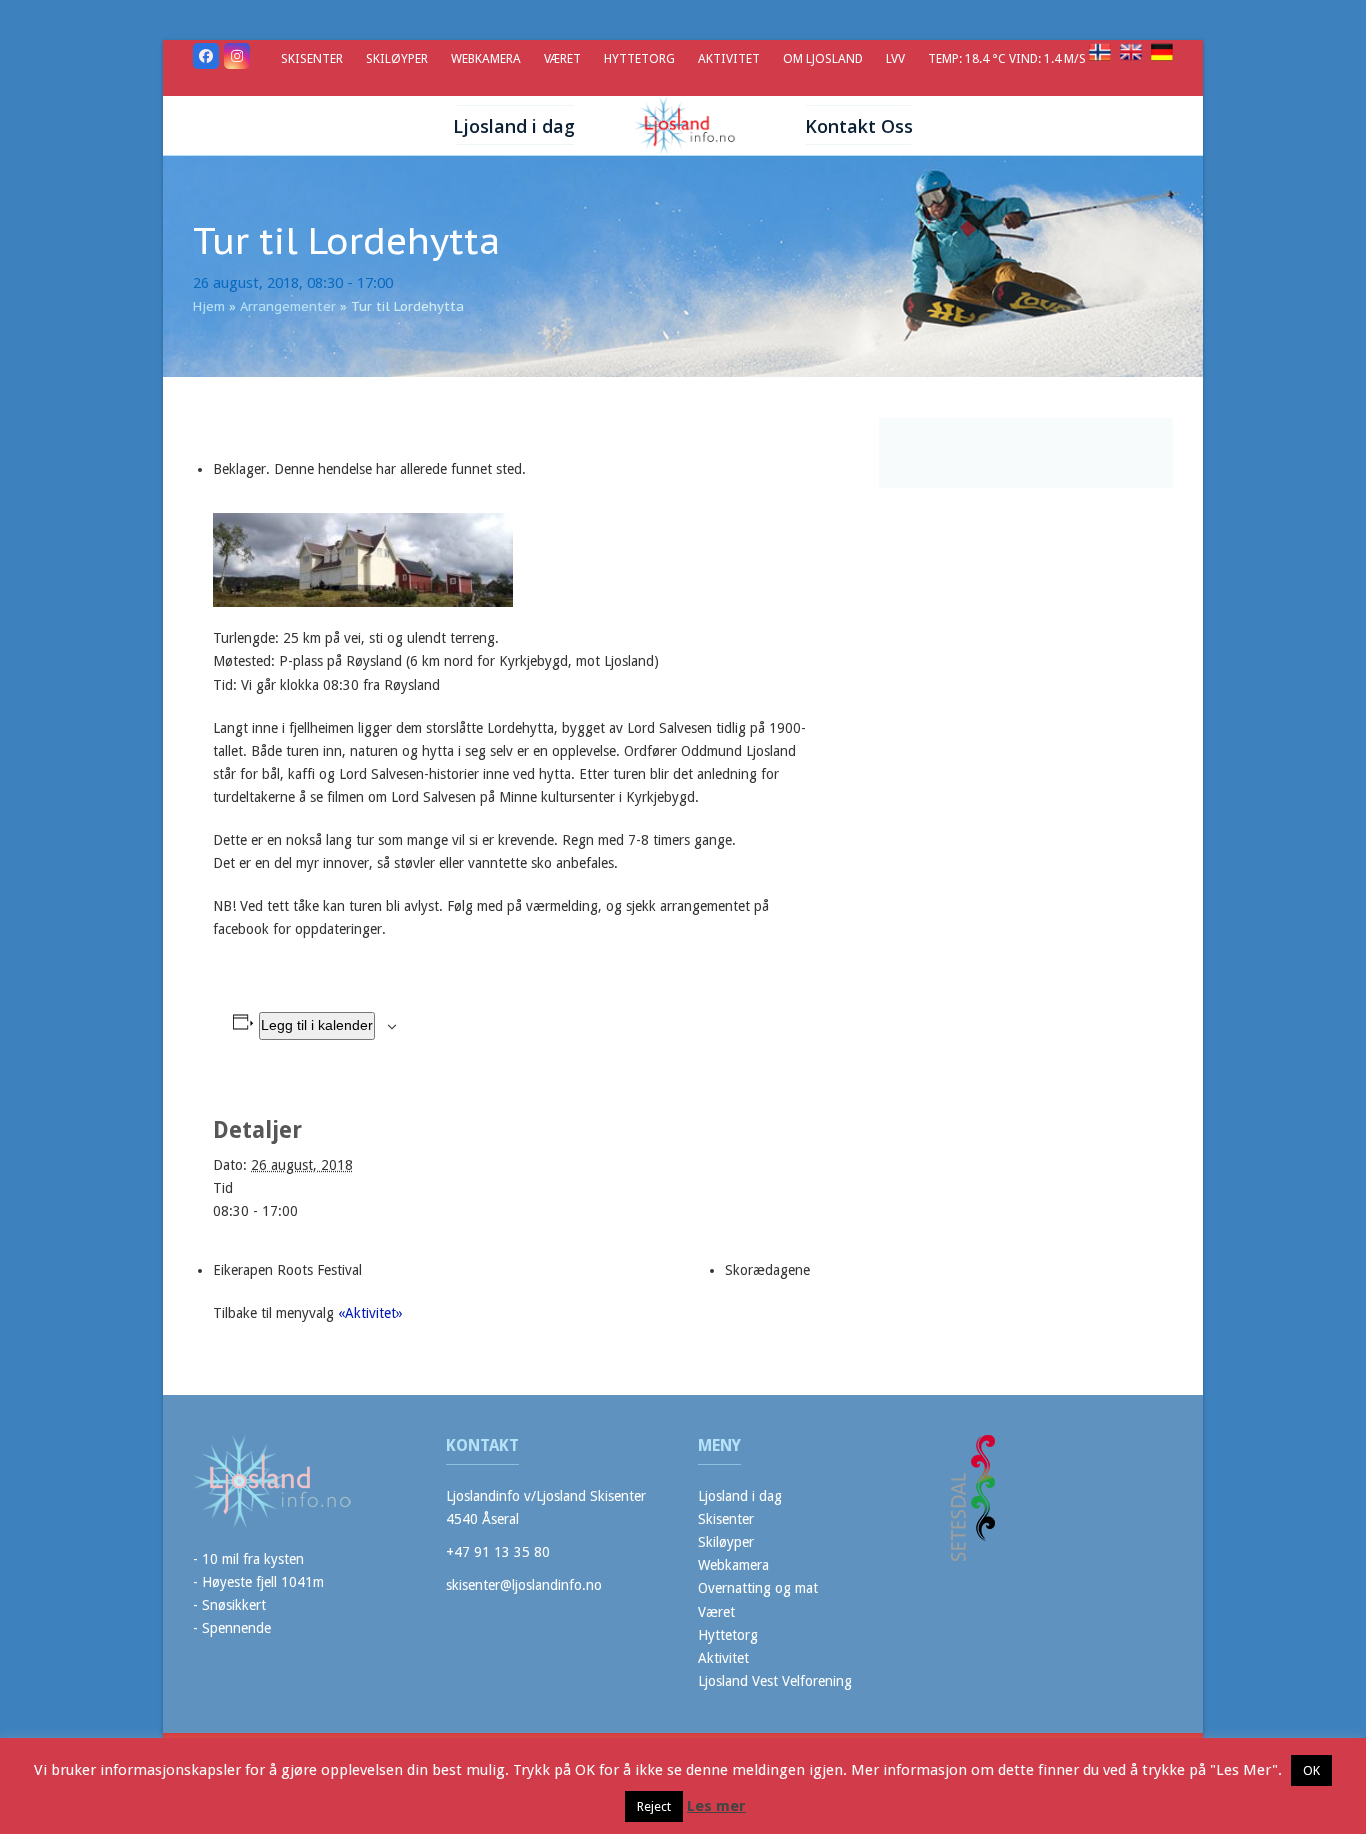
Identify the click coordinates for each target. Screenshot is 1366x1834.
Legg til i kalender (317, 1025)
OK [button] (1311, 1770)
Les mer (716, 1806)
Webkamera (733, 1565)
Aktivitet (723, 1658)
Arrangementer (288, 306)
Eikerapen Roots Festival (287, 1270)
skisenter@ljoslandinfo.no (524, 1585)
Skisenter (726, 1519)
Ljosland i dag (740, 1496)
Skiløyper (726, 1542)
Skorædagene (767, 1270)
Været (716, 1612)
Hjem (209, 306)
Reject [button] (654, 1806)
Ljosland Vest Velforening (775, 1681)
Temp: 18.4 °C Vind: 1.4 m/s (1008, 58)
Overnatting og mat (758, 1588)
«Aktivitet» (370, 1313)
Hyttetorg (728, 1635)
